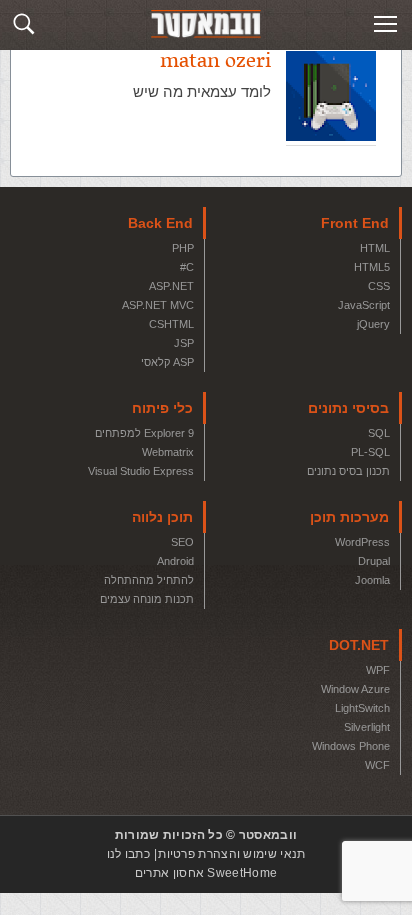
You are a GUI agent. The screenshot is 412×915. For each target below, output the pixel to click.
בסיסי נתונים (348, 408)
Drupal (374, 561)
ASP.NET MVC (158, 305)
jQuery (373, 324)
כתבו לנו (128, 854)
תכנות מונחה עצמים (147, 599)
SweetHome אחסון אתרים (206, 873)
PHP (183, 248)
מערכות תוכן (349, 517)
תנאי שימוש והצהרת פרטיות (231, 854)
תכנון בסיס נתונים (348, 471)
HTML (375, 248)
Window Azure (355, 689)
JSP (184, 343)
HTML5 (372, 267)
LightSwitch (362, 708)
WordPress (362, 542)
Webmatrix (168, 452)
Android (175, 561)
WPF (378, 670)
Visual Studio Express (141, 471)
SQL (379, 433)
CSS (379, 286)
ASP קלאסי (167, 362)
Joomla (372, 580)
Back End (160, 223)
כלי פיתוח (162, 408)
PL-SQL (370, 452)
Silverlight (367, 727)
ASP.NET (171, 286)
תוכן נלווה (162, 517)
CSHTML (171, 324)
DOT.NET (359, 645)
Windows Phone (351, 746)
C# (187, 267)
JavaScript (364, 305)
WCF (377, 765)
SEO (182, 542)
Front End (355, 223)
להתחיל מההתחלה (149, 580)
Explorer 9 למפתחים (144, 433)
